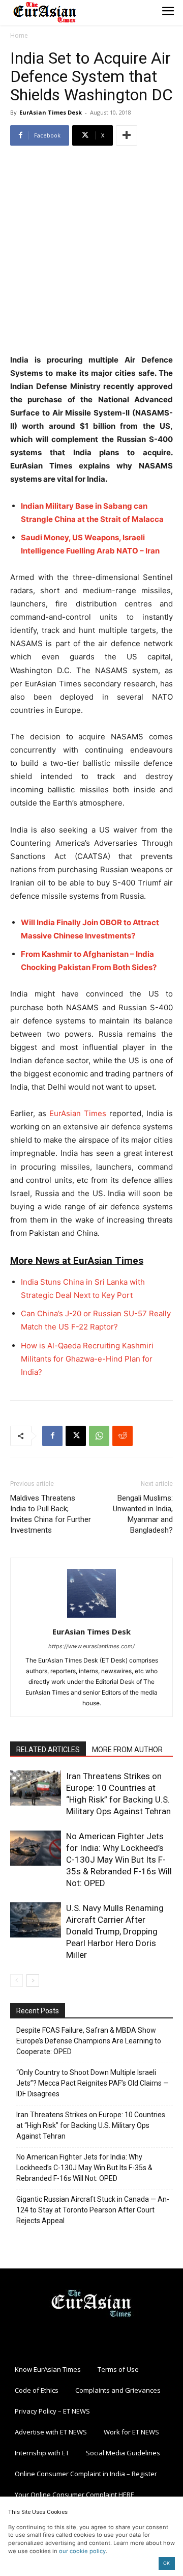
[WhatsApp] (99, 1436)
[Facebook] (52, 1436)
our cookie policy (82, 2551)
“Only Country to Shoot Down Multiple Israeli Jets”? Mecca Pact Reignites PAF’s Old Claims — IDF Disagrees (93, 2083)
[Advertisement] (91, 251)
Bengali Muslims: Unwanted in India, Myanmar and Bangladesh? (143, 1514)
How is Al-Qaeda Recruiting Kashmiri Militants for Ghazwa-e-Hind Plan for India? (87, 1359)
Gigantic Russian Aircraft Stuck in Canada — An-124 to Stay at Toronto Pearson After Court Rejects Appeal (93, 2210)
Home (19, 35)
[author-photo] (91, 1617)
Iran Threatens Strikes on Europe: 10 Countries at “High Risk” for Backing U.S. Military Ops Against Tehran (91, 2125)
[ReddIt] (123, 1436)
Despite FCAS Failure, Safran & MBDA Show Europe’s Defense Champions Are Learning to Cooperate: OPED (89, 2041)
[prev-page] (17, 1981)
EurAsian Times (78, 1113)
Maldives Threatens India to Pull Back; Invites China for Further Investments (51, 1514)
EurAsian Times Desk (51, 112)
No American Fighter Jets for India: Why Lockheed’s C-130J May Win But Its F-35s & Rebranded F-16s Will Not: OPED (119, 1860)
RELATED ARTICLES (48, 1750)
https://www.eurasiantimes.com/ (91, 1646)
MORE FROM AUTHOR (127, 1750)
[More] (127, 135)
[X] (76, 1436)
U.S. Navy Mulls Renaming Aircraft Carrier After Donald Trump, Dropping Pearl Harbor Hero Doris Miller (115, 1931)
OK (166, 2563)
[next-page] (33, 1981)
